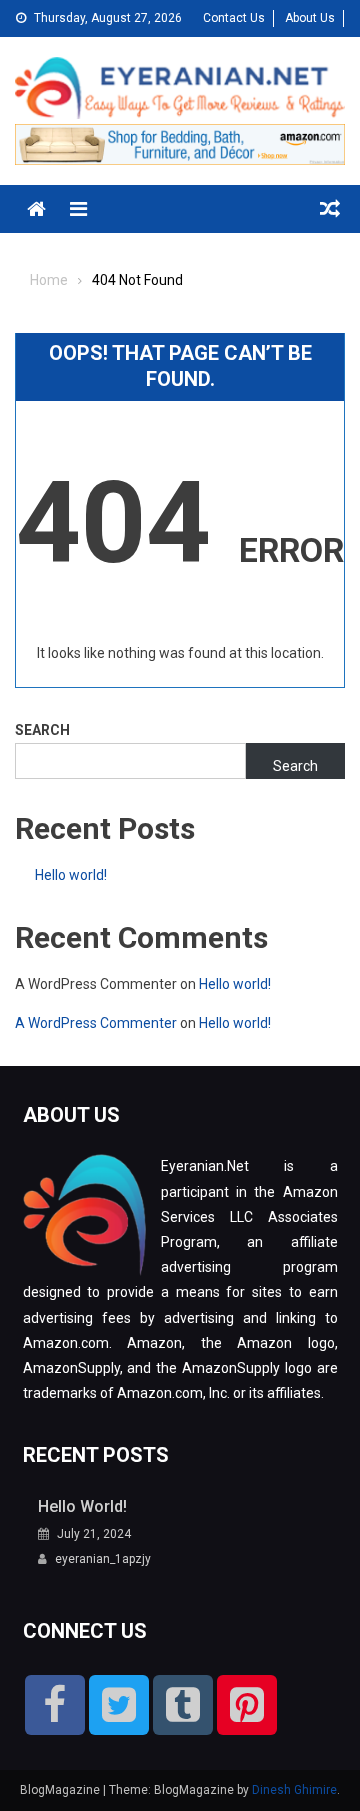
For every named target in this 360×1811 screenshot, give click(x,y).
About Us (310, 18)
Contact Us (234, 18)
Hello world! (71, 875)
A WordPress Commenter (96, 1023)
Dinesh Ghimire (294, 1790)
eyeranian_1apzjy (103, 1559)
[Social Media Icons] (55, 1705)
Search (42, 730)
